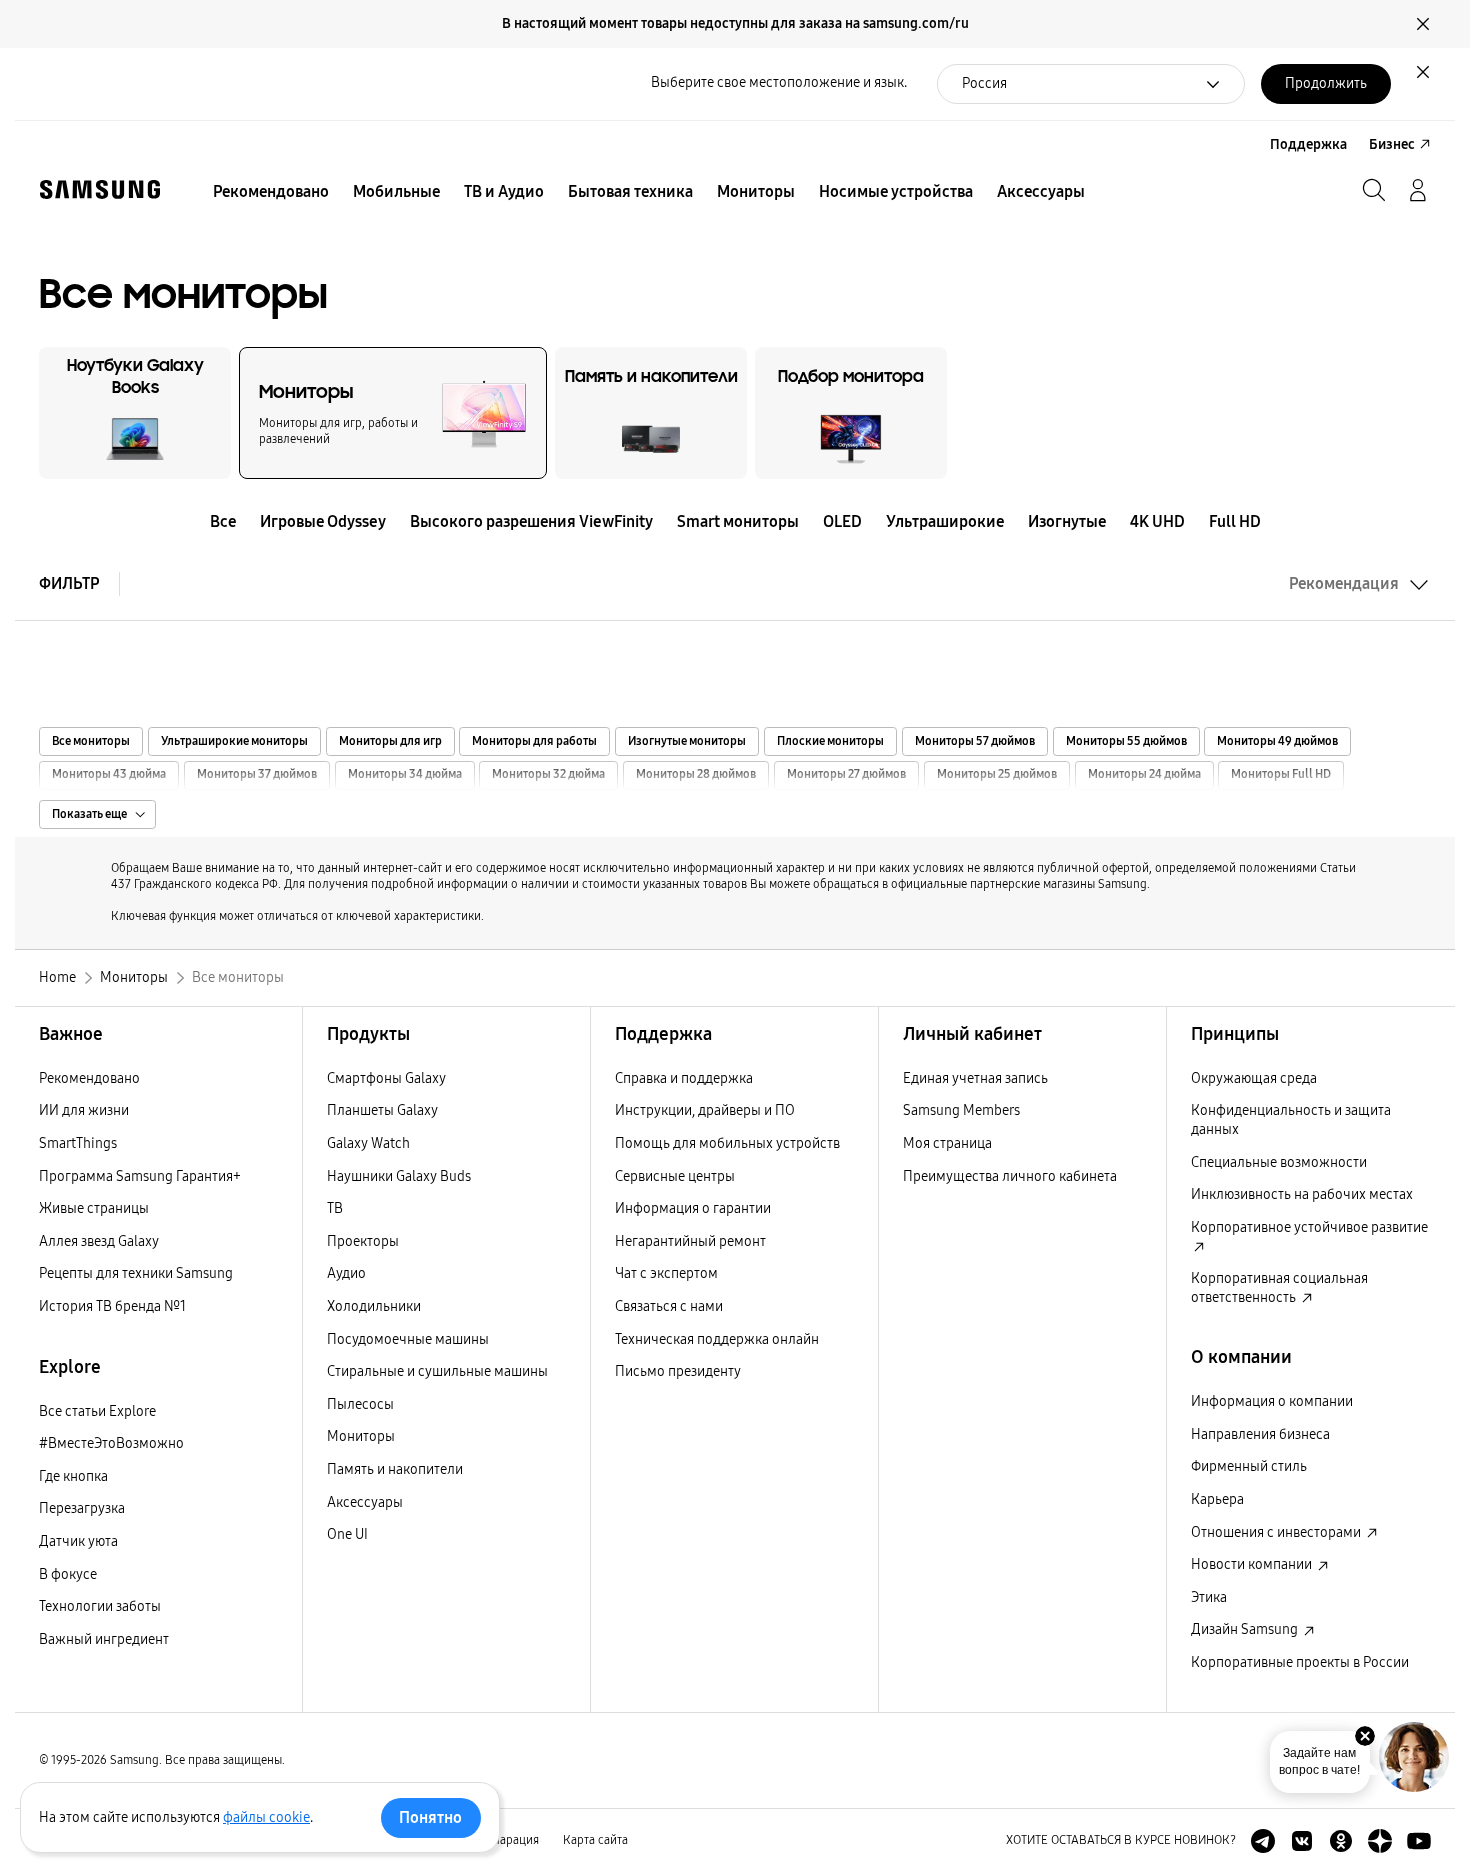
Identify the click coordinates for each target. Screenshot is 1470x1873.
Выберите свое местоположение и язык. (779, 82)
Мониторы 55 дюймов (1126, 741)
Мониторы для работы (534, 741)
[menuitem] (271, 192)
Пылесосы (360, 1404)
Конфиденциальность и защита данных (1291, 1120)
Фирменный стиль (1249, 1466)
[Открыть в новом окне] (1263, 1841)
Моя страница (947, 1143)
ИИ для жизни (84, 1110)
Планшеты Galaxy (382, 1110)
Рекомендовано (89, 1078)
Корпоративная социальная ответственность (1279, 1288)
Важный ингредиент (104, 1639)
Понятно (430, 1817)
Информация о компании (1272, 1401)
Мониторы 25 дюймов (997, 774)
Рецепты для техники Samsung (136, 1273)
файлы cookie (266, 1817)
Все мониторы (91, 741)
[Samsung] (100, 189)
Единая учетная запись (975, 1078)
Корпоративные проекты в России (1300, 1662)
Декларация (506, 1840)
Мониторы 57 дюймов (975, 741)
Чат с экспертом (666, 1273)
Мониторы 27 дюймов (846, 774)
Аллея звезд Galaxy (99, 1241)
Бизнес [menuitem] (1392, 144)
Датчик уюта (78, 1541)
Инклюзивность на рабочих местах (1302, 1194)
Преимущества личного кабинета (1010, 1176)
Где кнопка (73, 1476)
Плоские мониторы (830, 741)
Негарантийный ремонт (690, 1241)
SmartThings (78, 1143)
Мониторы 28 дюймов (696, 774)
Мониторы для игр (390, 741)
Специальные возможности (1279, 1162)
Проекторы (363, 1241)
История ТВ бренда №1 (112, 1306)
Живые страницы (94, 1208)
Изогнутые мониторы (687, 741)
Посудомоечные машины (408, 1339)
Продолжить (1326, 83)
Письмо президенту (678, 1371)
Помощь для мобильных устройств (727, 1143)
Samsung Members (961, 1110)
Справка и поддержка (684, 1078)
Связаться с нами (669, 1306)
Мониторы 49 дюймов (1277, 741)
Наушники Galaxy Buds (399, 1176)
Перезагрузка (82, 1508)
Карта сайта (595, 1840)
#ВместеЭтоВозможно (111, 1443)
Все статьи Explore (97, 1411)
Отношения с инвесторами (1277, 1532)
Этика (1209, 1597)
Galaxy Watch (368, 1143)
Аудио (346, 1273)
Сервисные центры (675, 1176)
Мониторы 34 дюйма (405, 774)
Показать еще (89, 814)
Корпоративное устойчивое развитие (1309, 1227)
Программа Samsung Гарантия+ (140, 1176)
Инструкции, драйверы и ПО (705, 1110)
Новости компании (1253, 1564)
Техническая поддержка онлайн (717, 1339)
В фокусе (68, 1574)
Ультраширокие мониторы (234, 741)
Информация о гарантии (693, 1208)
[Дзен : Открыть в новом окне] (1380, 1841)
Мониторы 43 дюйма (109, 774)
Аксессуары (365, 1502)
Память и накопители (395, 1469)
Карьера (1217, 1499)
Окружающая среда (1254, 1078)
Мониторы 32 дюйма (548, 774)
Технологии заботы (100, 1606)
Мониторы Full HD (1281, 774)
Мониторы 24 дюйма (1144, 774)
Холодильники (374, 1306)
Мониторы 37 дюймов (257, 774)
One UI (347, 1534)
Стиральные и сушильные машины (437, 1371)
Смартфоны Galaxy (386, 1078)
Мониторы (361, 1436)
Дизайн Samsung (1246, 1629)
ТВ (335, 1208)
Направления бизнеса (1260, 1434)
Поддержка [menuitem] (1308, 144)
